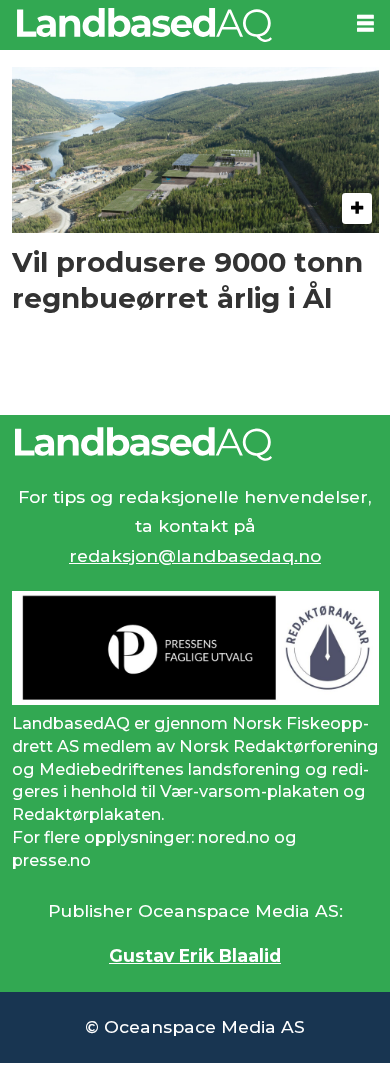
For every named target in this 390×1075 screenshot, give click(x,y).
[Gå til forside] (169, 25)
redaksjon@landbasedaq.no (195, 555)
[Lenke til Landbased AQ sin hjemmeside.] (195, 444)
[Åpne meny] (365, 24)
